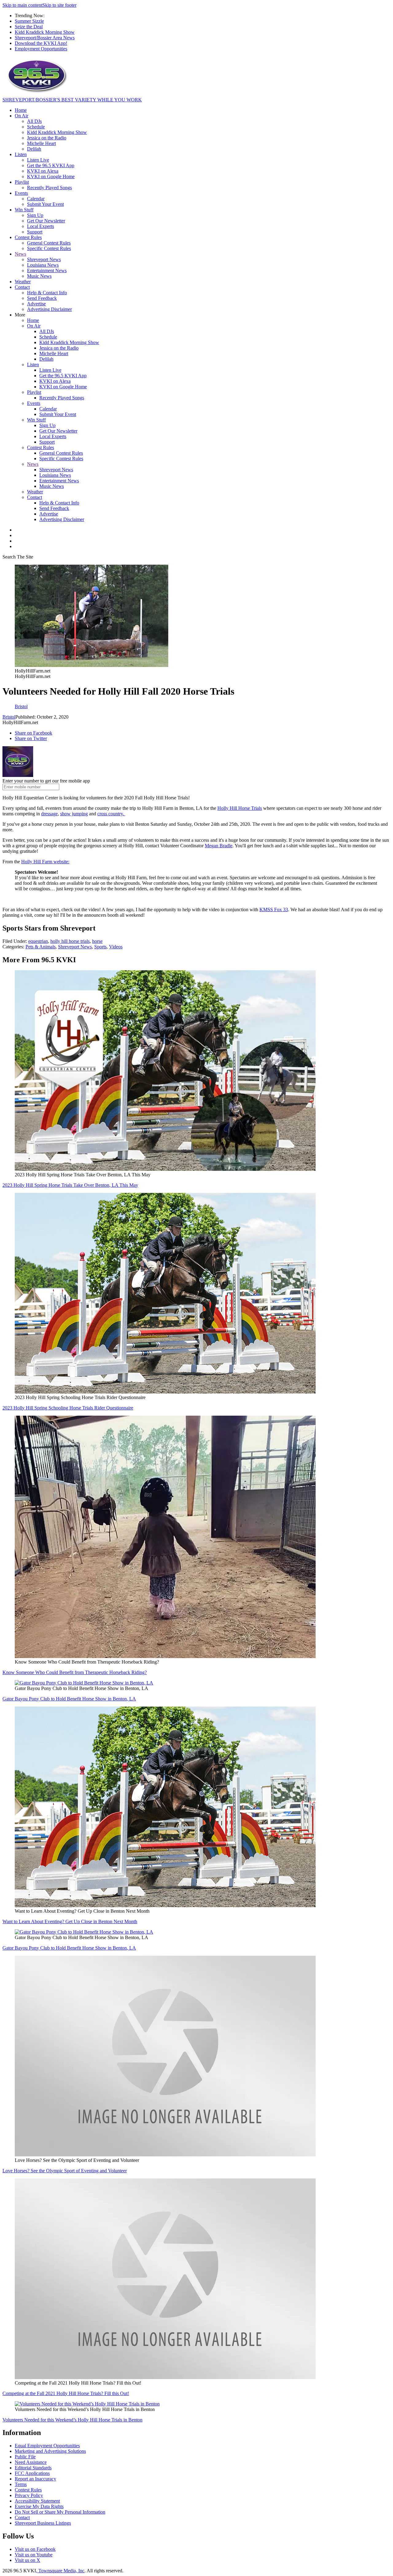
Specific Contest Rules (49, 248)
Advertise (36, 304)
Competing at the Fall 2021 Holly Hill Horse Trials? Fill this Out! (66, 2393)
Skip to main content (22, 5)
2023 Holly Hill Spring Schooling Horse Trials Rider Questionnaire (68, 1408)
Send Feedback (42, 298)
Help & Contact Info (47, 293)
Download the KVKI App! (41, 43)
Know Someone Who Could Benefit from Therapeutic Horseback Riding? (75, 1672)
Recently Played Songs (49, 188)
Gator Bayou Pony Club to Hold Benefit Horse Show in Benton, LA (69, 1699)
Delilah (34, 149)
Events (21, 193)
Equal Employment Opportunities (47, 2446)
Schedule (36, 127)
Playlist (22, 182)
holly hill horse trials (70, 941)
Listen (21, 154)
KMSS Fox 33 (274, 910)
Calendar (36, 199)
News (20, 254)
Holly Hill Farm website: (45, 862)
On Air (21, 116)
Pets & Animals (41, 947)
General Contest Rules (49, 243)
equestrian (38, 941)
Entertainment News (47, 271)
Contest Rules (28, 237)
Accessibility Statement (37, 2501)
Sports (100, 947)
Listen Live (38, 160)
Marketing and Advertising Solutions (50, 2451)
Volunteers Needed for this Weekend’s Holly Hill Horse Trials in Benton (72, 2420)
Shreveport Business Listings (43, 2523)
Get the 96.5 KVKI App (51, 165)
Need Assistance (31, 2462)
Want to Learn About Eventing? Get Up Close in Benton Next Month (70, 1921)
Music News (39, 276)
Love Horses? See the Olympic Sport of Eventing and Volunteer (65, 2171)
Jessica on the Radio (47, 138)
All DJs (34, 121)
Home (21, 110)
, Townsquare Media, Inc (60, 2571)
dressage (49, 814)
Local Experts (41, 226)
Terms (21, 2484)
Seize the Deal (29, 27)
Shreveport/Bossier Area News (45, 38)
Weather (23, 282)
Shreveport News (44, 259)
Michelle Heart (41, 143)
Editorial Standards (33, 2468)
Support (35, 232)
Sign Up (35, 215)
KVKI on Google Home (51, 176)
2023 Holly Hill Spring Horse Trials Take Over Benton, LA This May (70, 1185)
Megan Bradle (219, 846)
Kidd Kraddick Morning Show (45, 32)
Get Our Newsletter (46, 221)
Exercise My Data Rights (39, 2506)
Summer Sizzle (29, 21)
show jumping (74, 814)
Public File (25, 2457)
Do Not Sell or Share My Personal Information (60, 2512)
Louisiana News (43, 265)
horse (97, 941)
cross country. (111, 814)
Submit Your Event (45, 204)
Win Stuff (24, 210)
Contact (22, 287)
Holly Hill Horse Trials (240, 808)
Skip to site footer (59, 5)
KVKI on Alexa (43, 171)
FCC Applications (32, 2473)
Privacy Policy (29, 2495)
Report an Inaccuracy (35, 2479)
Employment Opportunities (41, 49)
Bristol (9, 717)
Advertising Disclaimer (49, 309)
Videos (116, 947)
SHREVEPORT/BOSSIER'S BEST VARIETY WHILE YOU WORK (72, 100)
